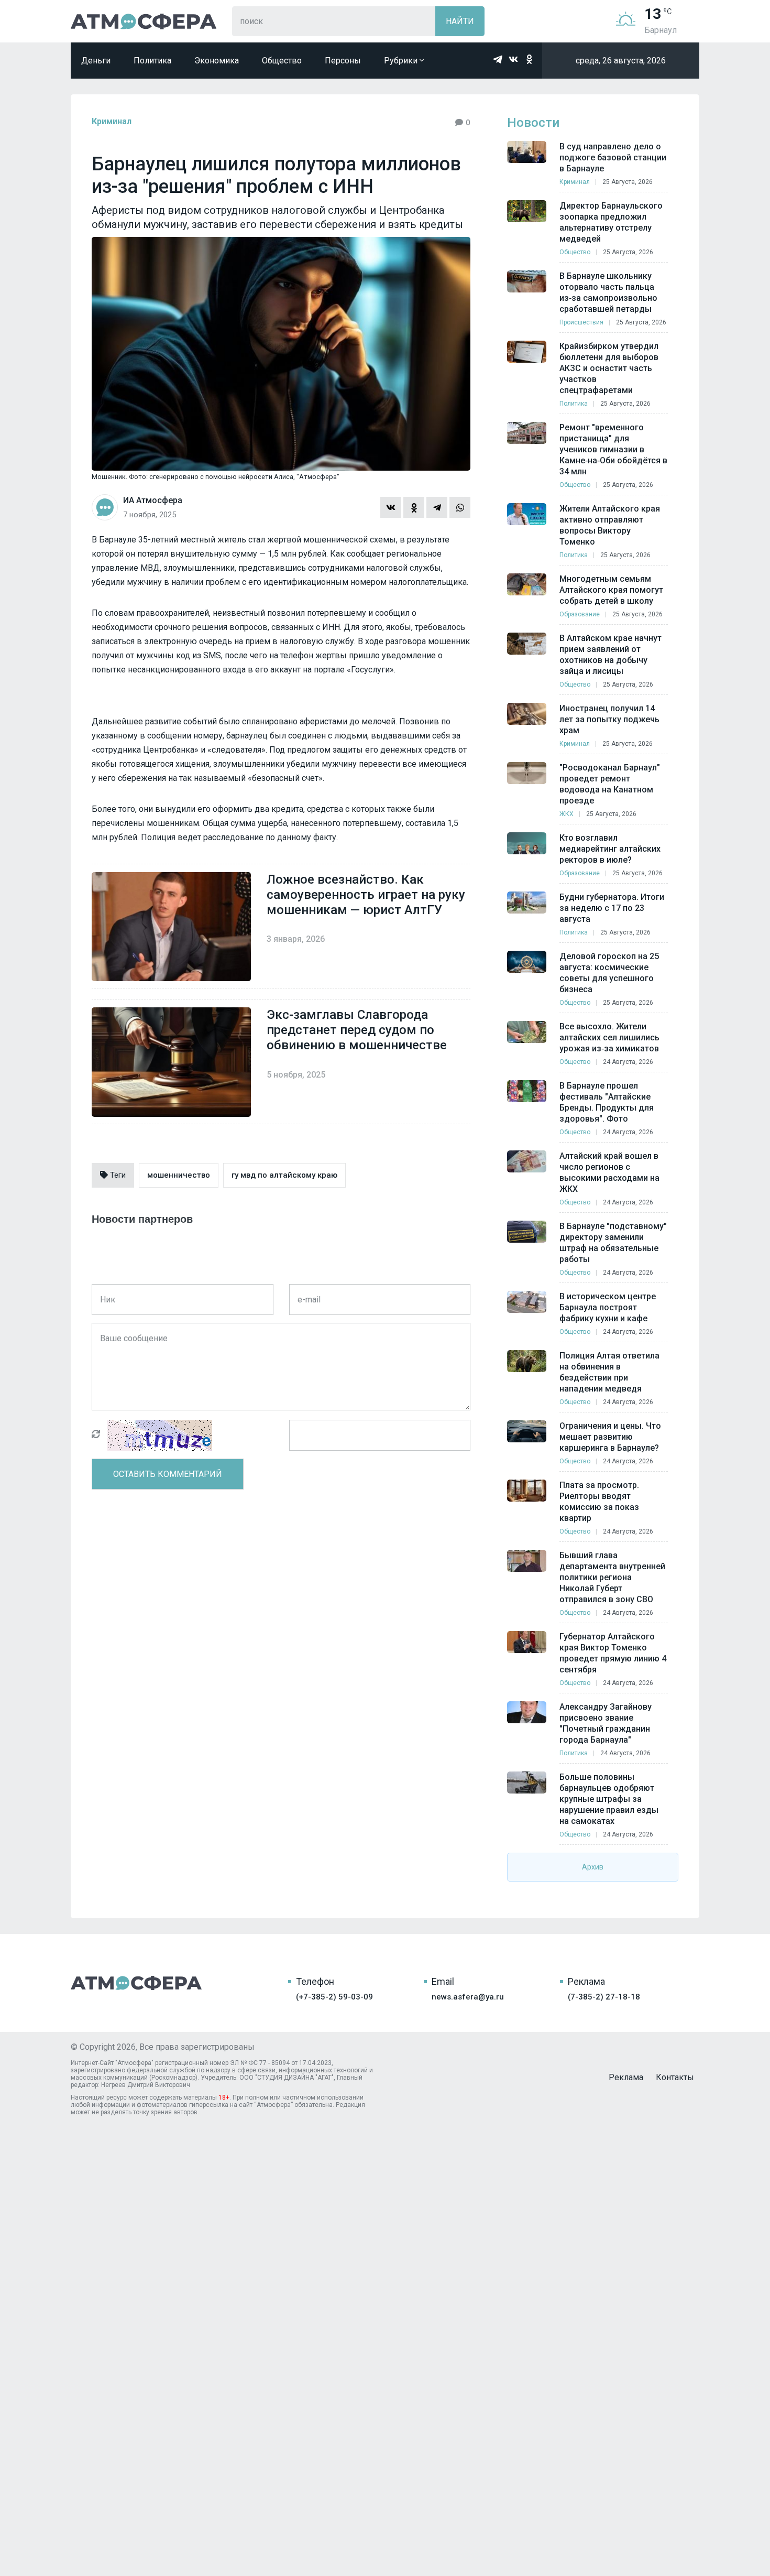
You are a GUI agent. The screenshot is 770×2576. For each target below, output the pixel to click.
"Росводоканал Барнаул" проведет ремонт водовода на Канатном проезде (610, 784)
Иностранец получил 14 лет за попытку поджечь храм (609, 719)
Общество (282, 61)
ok (529, 59)
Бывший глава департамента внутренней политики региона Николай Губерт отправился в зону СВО (612, 1577)
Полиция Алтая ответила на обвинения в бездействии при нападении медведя (609, 1372)
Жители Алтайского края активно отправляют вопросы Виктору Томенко (610, 525)
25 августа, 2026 (628, 182)
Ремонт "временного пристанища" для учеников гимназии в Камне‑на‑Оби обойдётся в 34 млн (613, 449)
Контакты (675, 2077)
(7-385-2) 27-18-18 (604, 1997)
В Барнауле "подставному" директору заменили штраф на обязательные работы (613, 1243)
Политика (152, 61)
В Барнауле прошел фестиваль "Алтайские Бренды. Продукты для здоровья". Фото (607, 1102)
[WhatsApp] (460, 507)
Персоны (343, 61)
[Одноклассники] (414, 507)
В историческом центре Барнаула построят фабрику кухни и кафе (608, 1307)
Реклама (626, 2077)
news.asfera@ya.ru (468, 1997)
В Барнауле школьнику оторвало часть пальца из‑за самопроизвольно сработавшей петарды (608, 292)
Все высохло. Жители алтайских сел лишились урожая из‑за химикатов (609, 1037)
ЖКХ (566, 814)
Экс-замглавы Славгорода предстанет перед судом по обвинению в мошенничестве (357, 1030)
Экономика (217, 61)
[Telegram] (437, 507)
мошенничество (179, 1175)
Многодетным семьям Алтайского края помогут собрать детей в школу (611, 590)
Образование (580, 614)
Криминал (112, 121)
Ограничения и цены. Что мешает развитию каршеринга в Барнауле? (610, 1437)
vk (513, 59)
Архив (593, 1867)
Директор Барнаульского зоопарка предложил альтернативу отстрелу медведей (611, 222)
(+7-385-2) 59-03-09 (334, 1997)
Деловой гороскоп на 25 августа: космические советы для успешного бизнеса (609, 973)
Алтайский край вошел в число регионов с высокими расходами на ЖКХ (609, 1172)
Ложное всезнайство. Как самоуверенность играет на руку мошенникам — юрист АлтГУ (366, 895)
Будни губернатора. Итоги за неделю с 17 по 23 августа (612, 908)
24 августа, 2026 (628, 1062)
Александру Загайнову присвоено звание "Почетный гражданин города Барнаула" (606, 1723)
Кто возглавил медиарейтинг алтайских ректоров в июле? (610, 849)
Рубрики (402, 61)
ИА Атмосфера (144, 21)
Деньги (96, 61)
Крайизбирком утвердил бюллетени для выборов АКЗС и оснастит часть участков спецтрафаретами (609, 368)
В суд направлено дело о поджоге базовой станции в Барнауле (613, 157)
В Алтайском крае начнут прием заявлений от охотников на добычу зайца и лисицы (610, 655)
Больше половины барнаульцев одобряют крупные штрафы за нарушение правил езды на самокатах (609, 1799)
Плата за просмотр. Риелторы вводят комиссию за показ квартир (599, 1502)
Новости (533, 123)
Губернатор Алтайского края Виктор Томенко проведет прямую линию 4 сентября (613, 1653)
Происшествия (581, 322)
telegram (498, 59)
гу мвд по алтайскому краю (284, 1175)
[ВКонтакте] (391, 507)
